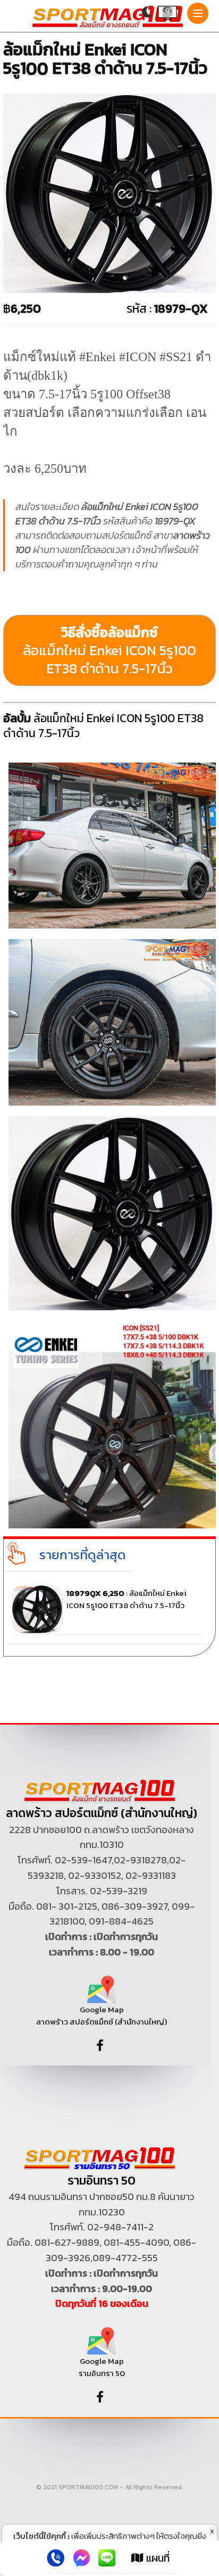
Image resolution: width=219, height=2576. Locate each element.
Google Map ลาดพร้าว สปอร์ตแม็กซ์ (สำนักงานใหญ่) (102, 2015)
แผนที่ (157, 2558)
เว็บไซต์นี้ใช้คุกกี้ (40, 2536)
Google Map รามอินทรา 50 (102, 2367)
